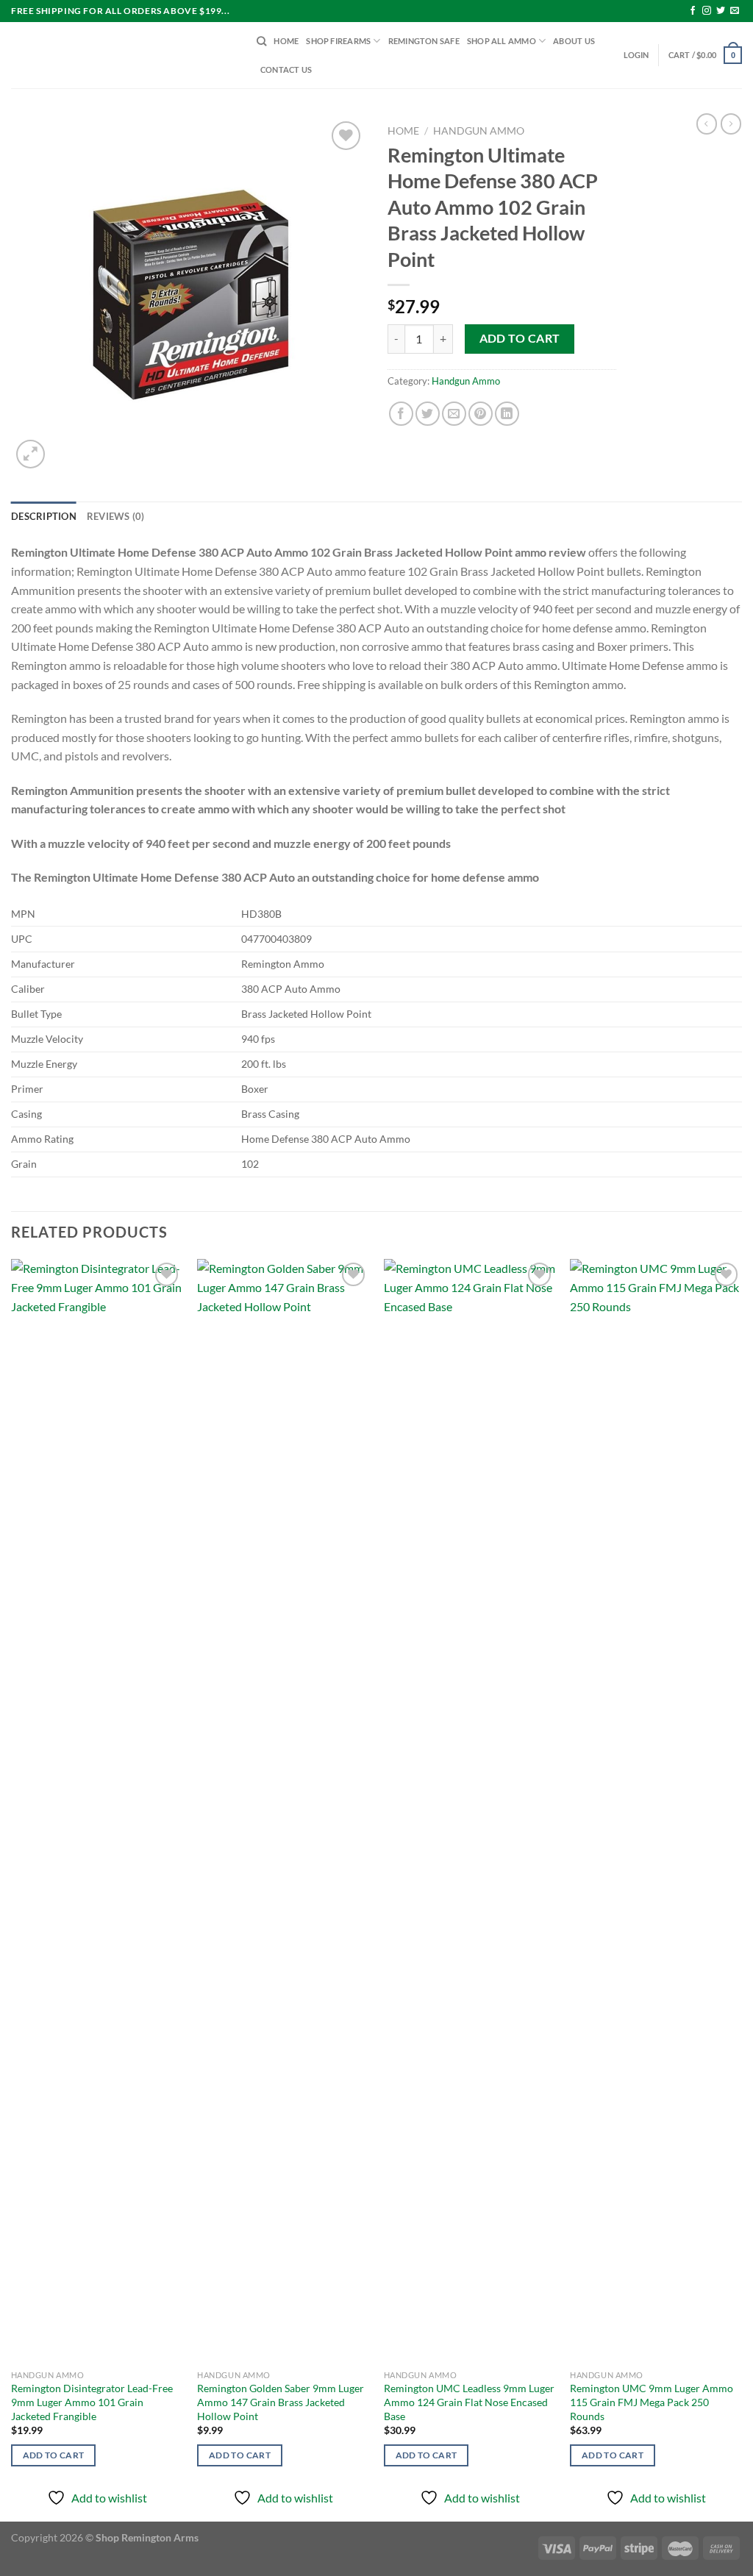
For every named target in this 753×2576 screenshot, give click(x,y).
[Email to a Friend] (454, 414)
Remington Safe (424, 41)
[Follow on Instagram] (707, 11)
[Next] (741, 1889)
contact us (286, 69)
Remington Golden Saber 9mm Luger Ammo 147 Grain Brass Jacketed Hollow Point (281, 2402)
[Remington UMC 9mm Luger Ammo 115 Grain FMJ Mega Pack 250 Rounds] (656, 1810)
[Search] (261, 41)
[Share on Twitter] (428, 414)
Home (403, 131)
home (286, 41)
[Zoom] (31, 454)
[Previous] (12, 1889)
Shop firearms (338, 41)
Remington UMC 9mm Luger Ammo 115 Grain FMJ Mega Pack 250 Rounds (652, 2402)
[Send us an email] (735, 11)
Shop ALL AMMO (502, 41)
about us (574, 41)
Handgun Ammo (479, 131)
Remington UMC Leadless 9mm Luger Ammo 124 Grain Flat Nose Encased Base (469, 2402)
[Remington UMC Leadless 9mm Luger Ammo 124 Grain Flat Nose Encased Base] (470, 1810)
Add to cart (520, 338)
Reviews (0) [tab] (116, 516)
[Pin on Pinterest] (481, 414)
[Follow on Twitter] (721, 11)
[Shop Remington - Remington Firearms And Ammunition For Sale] (123, 55)
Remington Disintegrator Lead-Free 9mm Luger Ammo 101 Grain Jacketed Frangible (92, 2402)
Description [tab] (44, 516)
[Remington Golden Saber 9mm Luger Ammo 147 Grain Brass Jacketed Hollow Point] (283, 1810)
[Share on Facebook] (401, 414)
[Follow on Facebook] (693, 11)
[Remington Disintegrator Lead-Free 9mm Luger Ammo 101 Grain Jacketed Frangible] (97, 1810)
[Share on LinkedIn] (507, 414)
